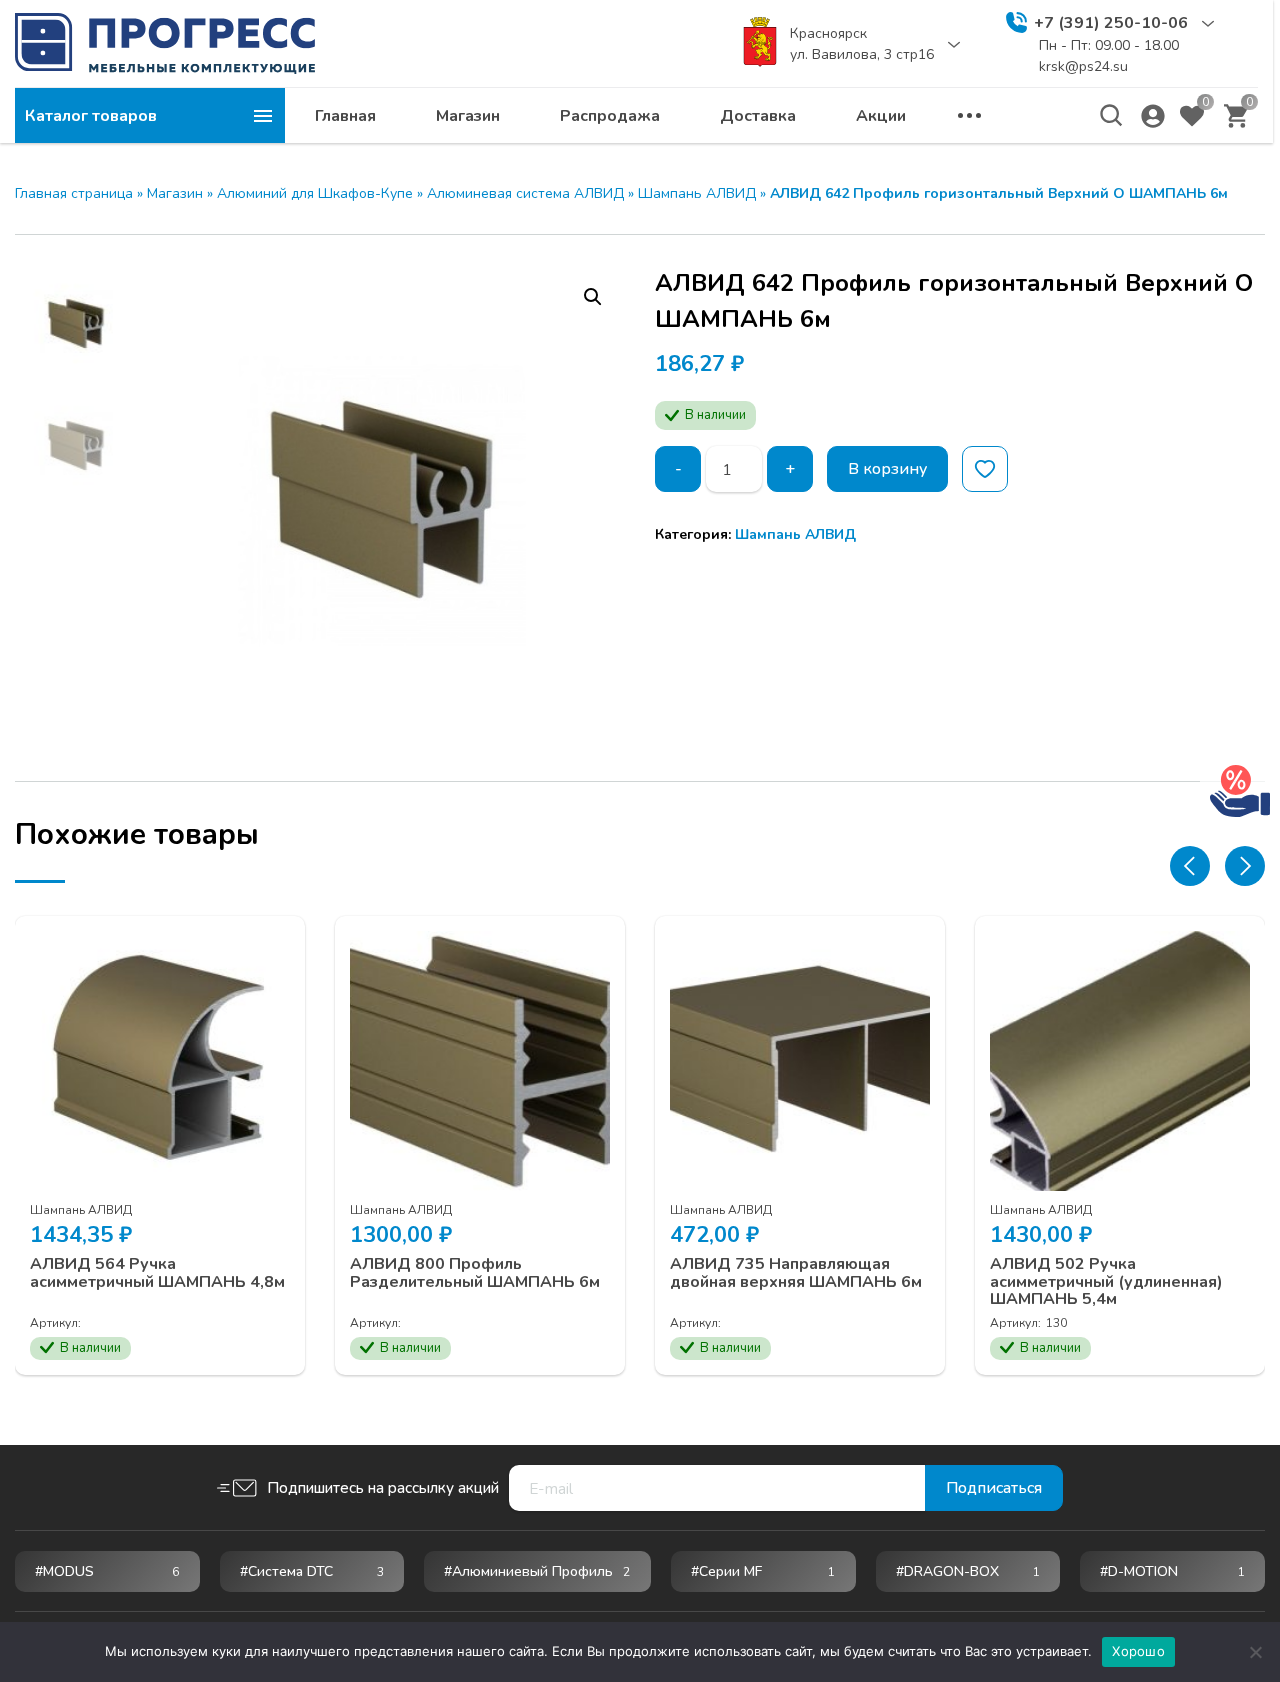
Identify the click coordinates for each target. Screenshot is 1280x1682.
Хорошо (1138, 1651)
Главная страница (74, 193)
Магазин (468, 116)
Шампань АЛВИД (697, 193)
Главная (345, 116)
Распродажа (610, 116)
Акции (881, 116)
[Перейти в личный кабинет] (1153, 116)
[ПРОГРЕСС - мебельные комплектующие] (165, 43)
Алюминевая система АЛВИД (525, 193)
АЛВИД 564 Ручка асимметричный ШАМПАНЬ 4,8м (157, 1273)
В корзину (887, 469)
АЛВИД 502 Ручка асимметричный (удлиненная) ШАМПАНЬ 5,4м (1106, 1282)
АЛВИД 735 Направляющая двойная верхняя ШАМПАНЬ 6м (796, 1273)
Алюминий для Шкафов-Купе (315, 193)
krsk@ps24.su (1083, 66)
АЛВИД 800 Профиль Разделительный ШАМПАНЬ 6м (475, 1273)
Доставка (758, 116)
